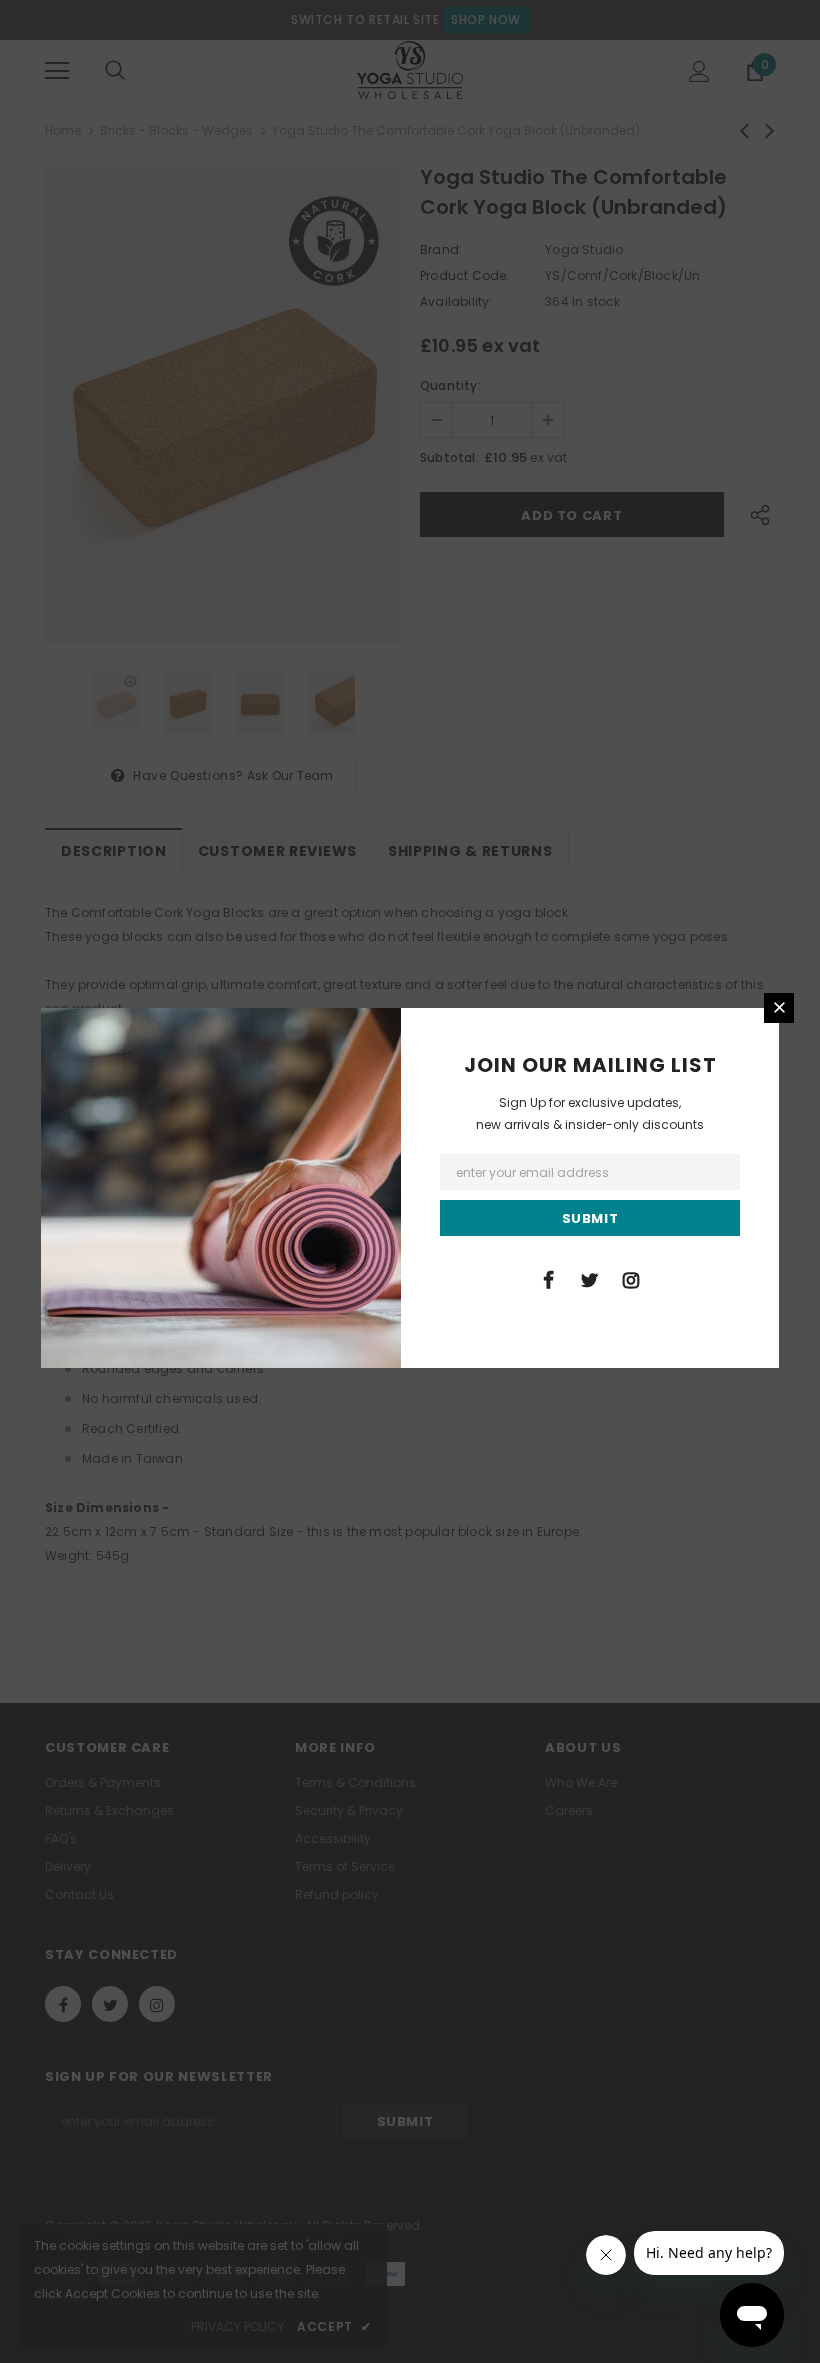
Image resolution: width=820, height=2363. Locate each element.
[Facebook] (549, 1279)
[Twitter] (590, 1279)
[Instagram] (631, 1279)
